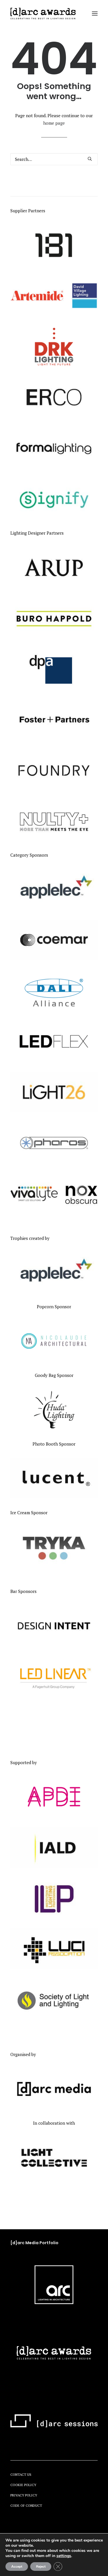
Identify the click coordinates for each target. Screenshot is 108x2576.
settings (64, 2556)
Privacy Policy (24, 2495)
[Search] (54, 159)
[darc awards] (43, 14)
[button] (95, 14)
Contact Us (21, 2474)
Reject (41, 2567)
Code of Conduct (26, 2505)
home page (54, 123)
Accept (17, 2567)
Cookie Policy (23, 2485)
